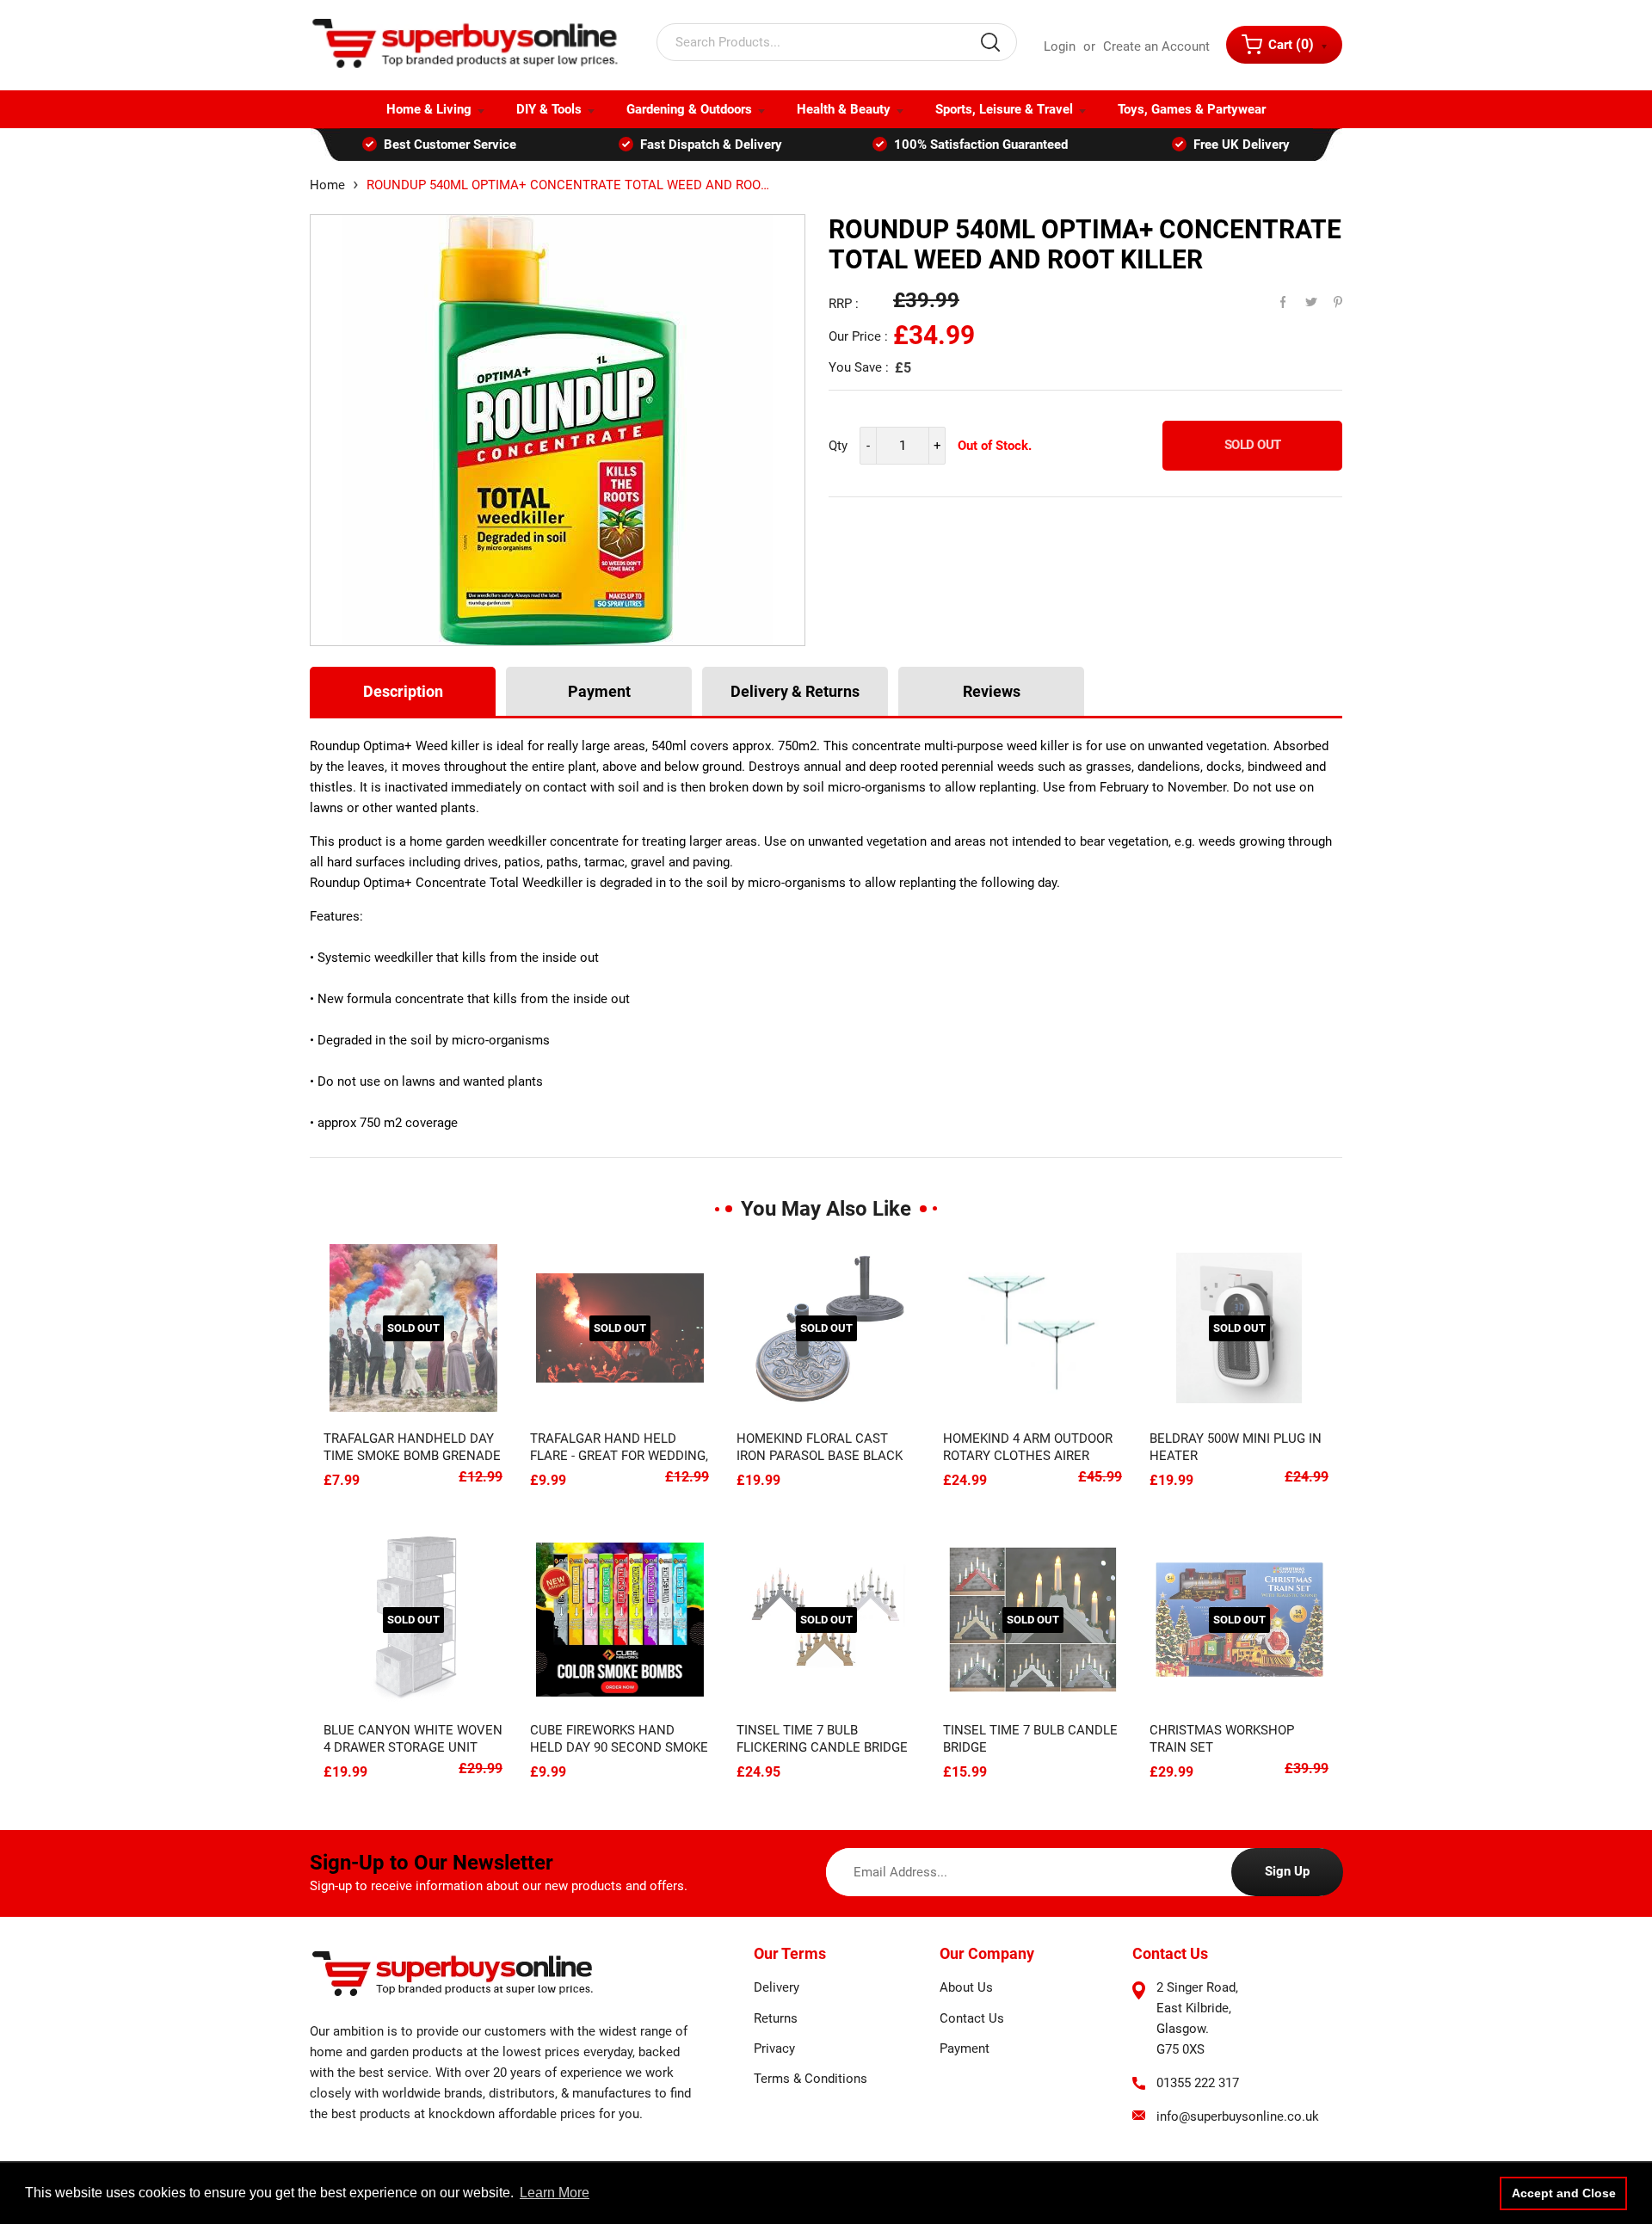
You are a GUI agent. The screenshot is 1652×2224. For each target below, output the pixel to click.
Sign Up (1287, 1871)
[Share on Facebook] (1275, 298)
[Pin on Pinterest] (1327, 298)
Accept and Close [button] (1564, 2193)
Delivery (777, 1987)
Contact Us (972, 2018)
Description (403, 691)
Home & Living (429, 109)
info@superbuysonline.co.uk (1238, 2116)
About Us (966, 1987)
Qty (838, 446)
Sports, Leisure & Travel (1004, 109)
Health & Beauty (844, 109)
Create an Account (1156, 46)
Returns (776, 2018)
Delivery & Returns (795, 691)
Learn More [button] (555, 2193)
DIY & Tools (549, 109)
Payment (599, 691)
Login (1060, 46)
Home (327, 185)
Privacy (774, 2048)
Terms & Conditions (811, 2079)
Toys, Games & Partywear (1192, 109)
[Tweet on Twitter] (1301, 298)
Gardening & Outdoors (689, 109)
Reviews (992, 691)
